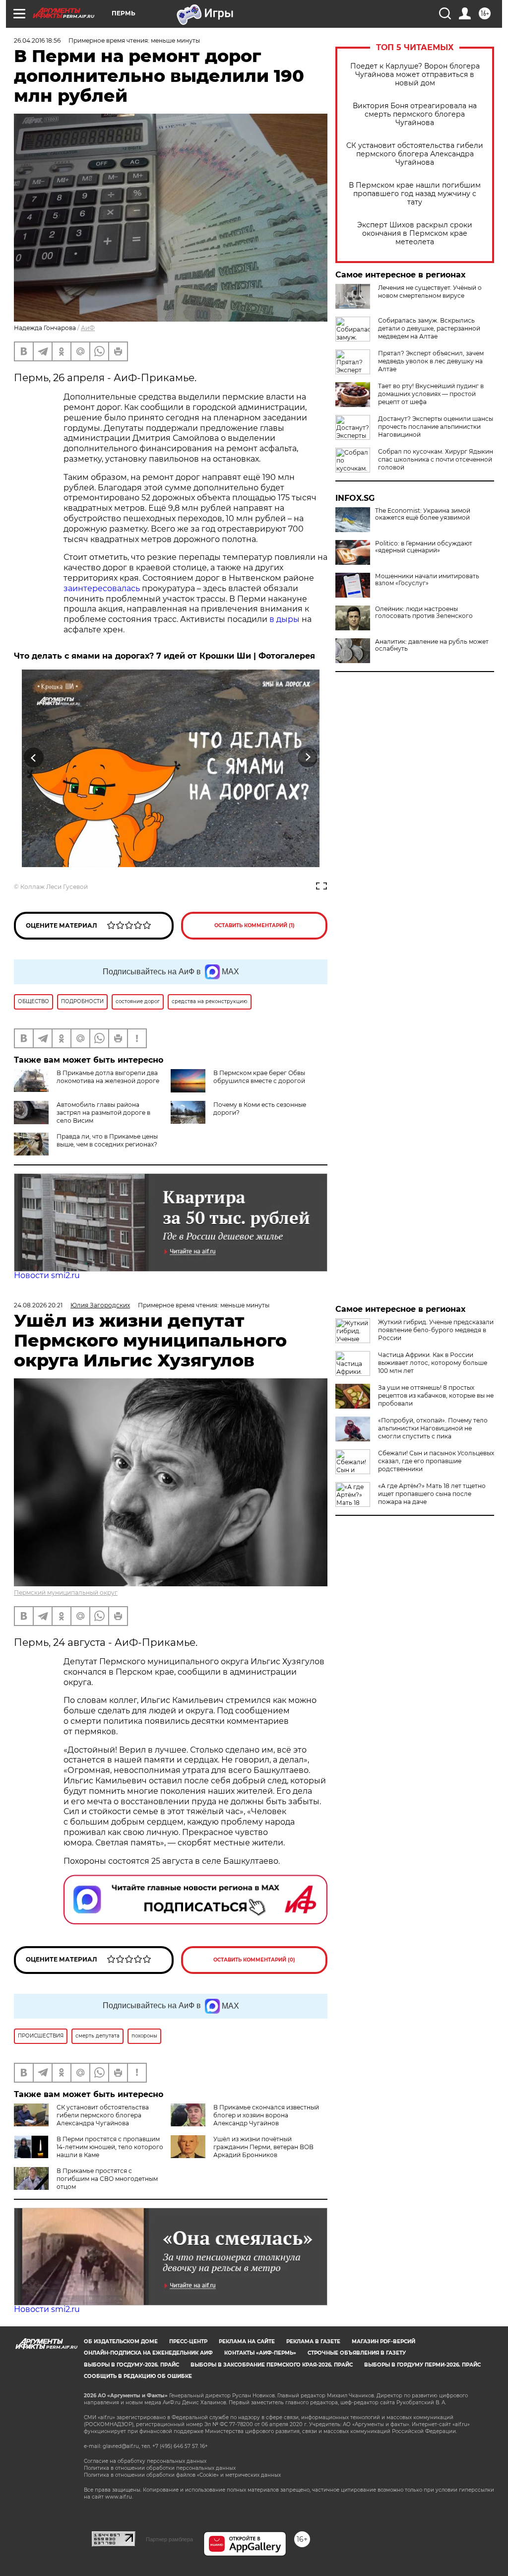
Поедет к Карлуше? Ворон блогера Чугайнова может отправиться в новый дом (415, 75)
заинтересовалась (103, 588)
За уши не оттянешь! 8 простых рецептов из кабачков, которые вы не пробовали (436, 1395)
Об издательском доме (121, 2341)
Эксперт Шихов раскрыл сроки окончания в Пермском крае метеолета (415, 234)
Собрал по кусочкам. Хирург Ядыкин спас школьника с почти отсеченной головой (436, 459)
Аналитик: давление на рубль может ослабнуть (432, 645)
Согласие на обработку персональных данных (145, 2461)
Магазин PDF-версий (383, 2341)
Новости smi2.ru (47, 1275)
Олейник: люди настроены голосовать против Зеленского (424, 612)
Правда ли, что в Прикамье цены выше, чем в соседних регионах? (107, 1140)
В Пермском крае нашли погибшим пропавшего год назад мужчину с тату (415, 194)
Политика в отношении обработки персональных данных (160, 2468)
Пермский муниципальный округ (66, 1593)
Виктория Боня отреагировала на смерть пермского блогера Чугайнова (415, 114)
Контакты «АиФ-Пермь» (260, 2353)
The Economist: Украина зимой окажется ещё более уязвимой (423, 514)
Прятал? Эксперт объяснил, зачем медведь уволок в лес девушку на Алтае (431, 361)
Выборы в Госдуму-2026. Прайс (131, 2365)
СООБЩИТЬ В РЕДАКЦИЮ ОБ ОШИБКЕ (138, 2376)
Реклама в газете (313, 2341)
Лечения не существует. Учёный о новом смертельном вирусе (430, 292)
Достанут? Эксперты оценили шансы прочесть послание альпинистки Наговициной (436, 427)
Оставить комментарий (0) (254, 1960)
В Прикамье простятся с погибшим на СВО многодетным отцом (107, 2179)
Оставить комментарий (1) (254, 925)
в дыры (284, 619)
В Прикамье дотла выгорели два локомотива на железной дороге (108, 1077)
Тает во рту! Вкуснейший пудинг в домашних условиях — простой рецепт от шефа (431, 394)
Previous (34, 758)
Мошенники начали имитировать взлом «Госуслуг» (427, 580)
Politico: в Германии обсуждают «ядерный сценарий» (424, 547)
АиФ (88, 328)
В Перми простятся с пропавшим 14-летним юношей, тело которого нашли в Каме (110, 2147)
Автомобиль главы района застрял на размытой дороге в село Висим (103, 1113)
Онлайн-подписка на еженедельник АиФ (148, 2353)
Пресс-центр (188, 2341)
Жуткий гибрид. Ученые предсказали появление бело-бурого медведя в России (436, 1330)
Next (308, 758)
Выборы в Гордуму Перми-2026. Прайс (422, 2365)
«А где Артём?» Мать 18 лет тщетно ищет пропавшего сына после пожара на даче (432, 1494)
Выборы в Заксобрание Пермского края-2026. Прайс (272, 2365)
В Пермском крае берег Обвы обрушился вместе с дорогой (259, 1077)
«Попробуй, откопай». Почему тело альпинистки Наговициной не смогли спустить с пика (433, 1428)
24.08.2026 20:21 (38, 1305)
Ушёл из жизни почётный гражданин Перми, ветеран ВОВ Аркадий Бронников (263, 2147)
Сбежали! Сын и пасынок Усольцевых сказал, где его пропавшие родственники (436, 1461)
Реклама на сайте (247, 2341)
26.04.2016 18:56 (37, 40)
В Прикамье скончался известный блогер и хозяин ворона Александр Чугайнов (266, 2115)
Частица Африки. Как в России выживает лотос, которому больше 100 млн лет (433, 1363)
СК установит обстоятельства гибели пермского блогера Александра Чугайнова (415, 154)
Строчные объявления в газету (357, 2353)
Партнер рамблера (169, 2539)
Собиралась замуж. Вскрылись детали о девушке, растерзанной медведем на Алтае (429, 328)
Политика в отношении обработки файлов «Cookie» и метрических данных (182, 2475)
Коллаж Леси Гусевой (54, 887)
